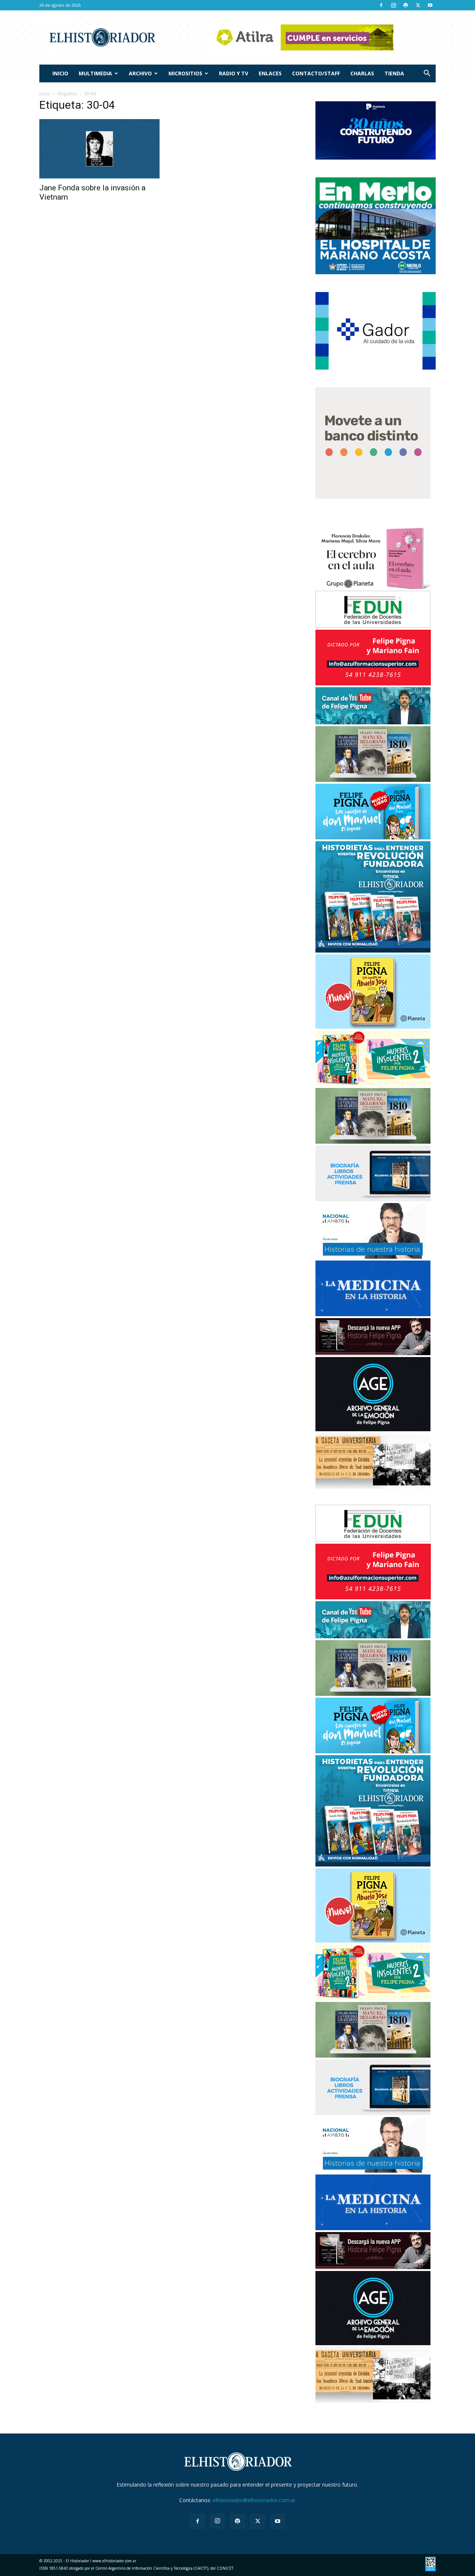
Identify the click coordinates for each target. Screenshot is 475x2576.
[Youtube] (430, 5)
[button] (427, 74)
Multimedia (95, 73)
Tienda (394, 73)
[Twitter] (418, 5)
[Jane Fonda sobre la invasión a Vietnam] (99, 149)
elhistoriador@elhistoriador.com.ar (254, 2500)
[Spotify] (406, 5)
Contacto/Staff (316, 73)
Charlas (362, 73)
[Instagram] (393, 5)
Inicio (60, 73)
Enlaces (270, 73)
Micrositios (185, 73)
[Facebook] (381, 5)
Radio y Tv (234, 73)
